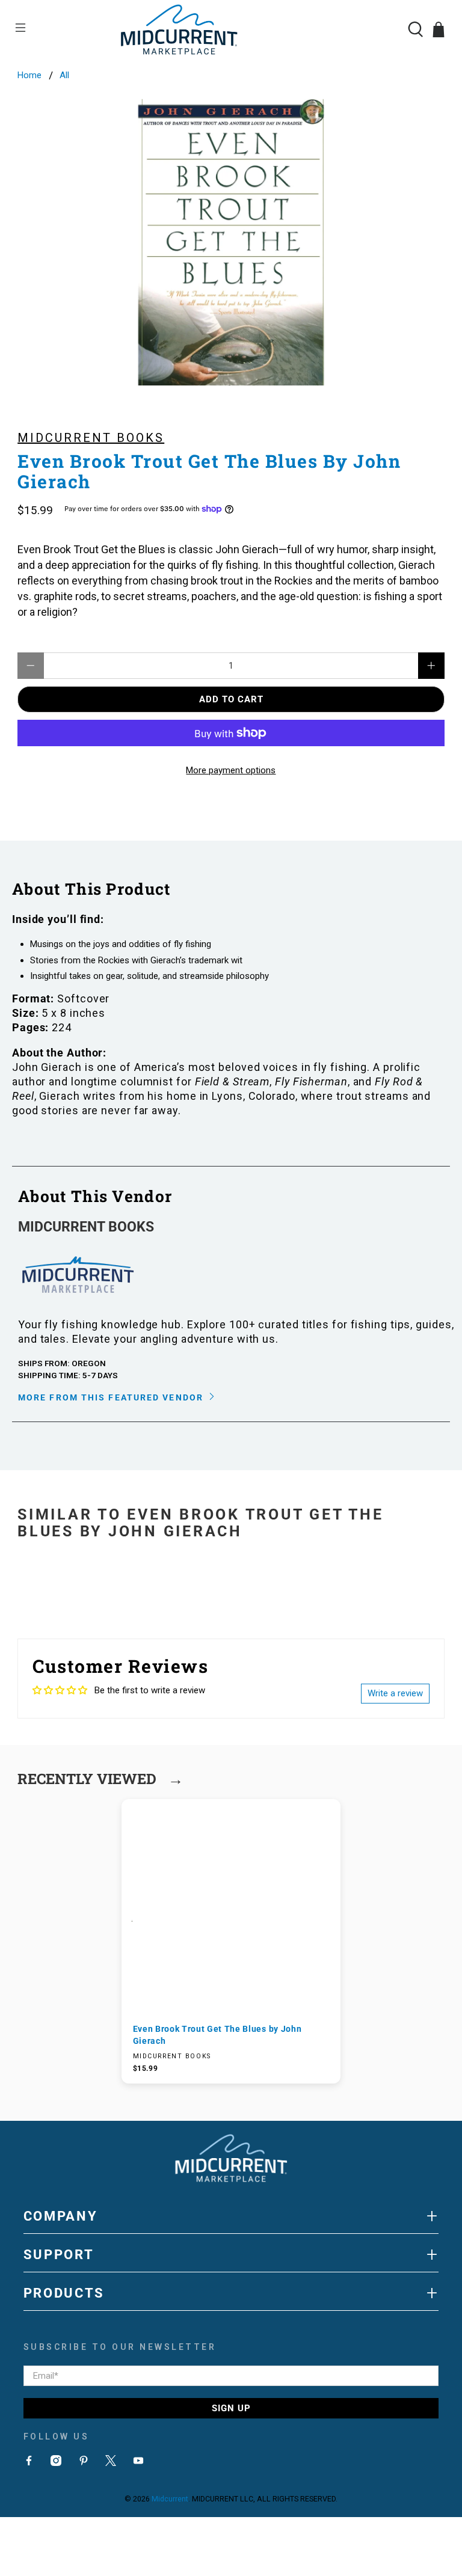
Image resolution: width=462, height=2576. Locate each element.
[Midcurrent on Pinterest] (84, 2463)
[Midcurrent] (231, 29)
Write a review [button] (395, 1693)
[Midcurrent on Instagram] (56, 2463)
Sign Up (231, 2408)
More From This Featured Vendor (112, 1397)
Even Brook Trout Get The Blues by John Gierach (217, 2035)
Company (231, 2216)
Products (231, 2293)
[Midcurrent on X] (111, 2463)
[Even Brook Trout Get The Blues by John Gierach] (231, 242)
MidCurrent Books (91, 438)
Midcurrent (170, 2499)
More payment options (231, 770)
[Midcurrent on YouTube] (138, 2463)
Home (29, 75)
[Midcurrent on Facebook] (29, 2463)
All (64, 75)
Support (231, 2254)
